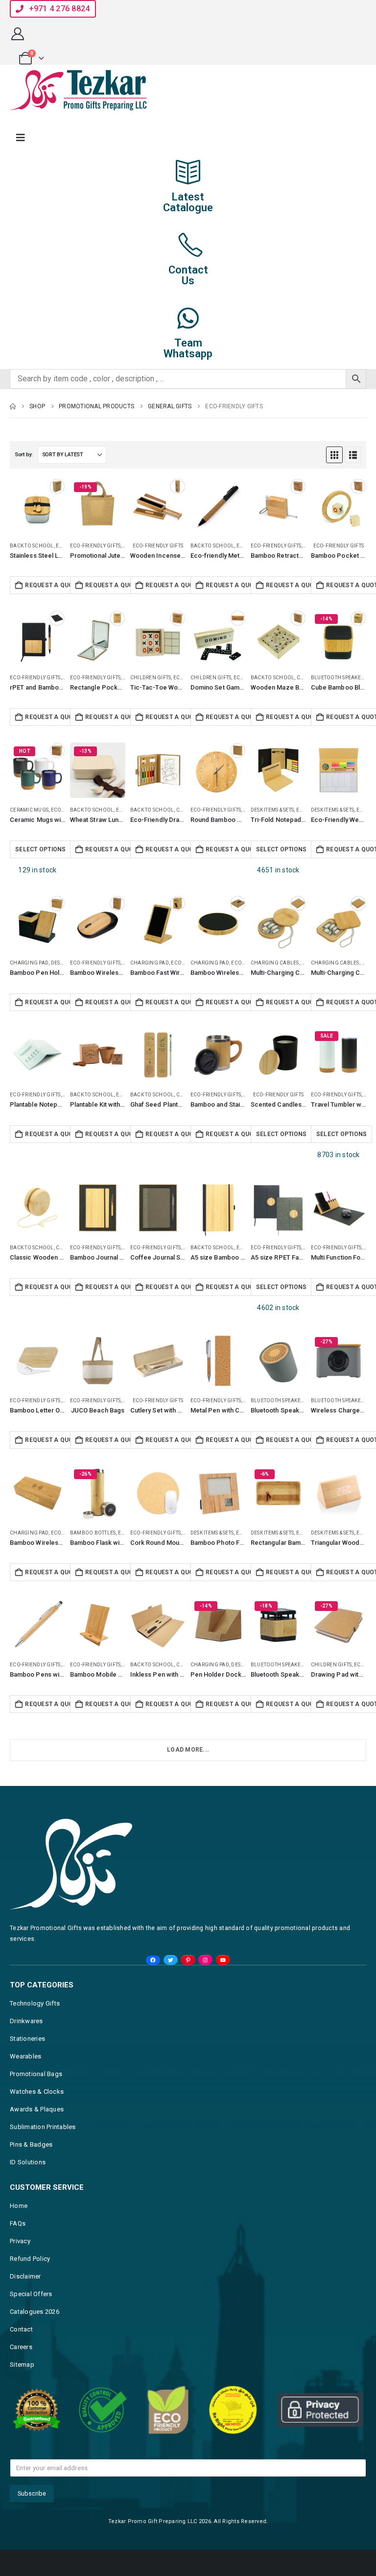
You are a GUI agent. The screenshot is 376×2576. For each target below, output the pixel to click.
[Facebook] (153, 1960)
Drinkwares (26, 2021)
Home (19, 2206)
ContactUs (188, 275)
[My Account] (17, 34)
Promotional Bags (36, 2074)
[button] (334, 455)
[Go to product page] (37, 506)
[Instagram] (205, 1960)
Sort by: (24, 455)
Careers (21, 2347)
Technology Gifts (35, 2003)
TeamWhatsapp (188, 348)
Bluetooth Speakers (339, 678)
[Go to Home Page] (13, 406)
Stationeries (27, 2039)
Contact (21, 2329)
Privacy (20, 2241)
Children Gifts (151, 678)
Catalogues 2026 (35, 2312)
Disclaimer (25, 2276)
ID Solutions (28, 2162)
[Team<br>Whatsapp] (188, 318)
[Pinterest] (188, 1960)
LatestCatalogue (188, 202)
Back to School (32, 546)
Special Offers (31, 2294)
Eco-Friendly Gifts (95, 546)
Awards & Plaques (37, 2109)
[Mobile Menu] (21, 138)
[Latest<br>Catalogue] (188, 172)
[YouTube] (223, 1960)
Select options (41, 849)
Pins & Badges (31, 2144)
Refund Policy (30, 2259)
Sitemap (22, 2365)
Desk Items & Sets (272, 810)
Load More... (188, 1750)
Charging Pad (29, 963)
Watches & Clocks (37, 2092)
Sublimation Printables (43, 2127)
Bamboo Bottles (93, 1533)
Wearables (25, 2056)
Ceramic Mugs (29, 810)
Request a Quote (50, 585)
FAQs (18, 2223)
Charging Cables (275, 963)
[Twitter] (171, 1960)
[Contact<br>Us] (188, 245)
